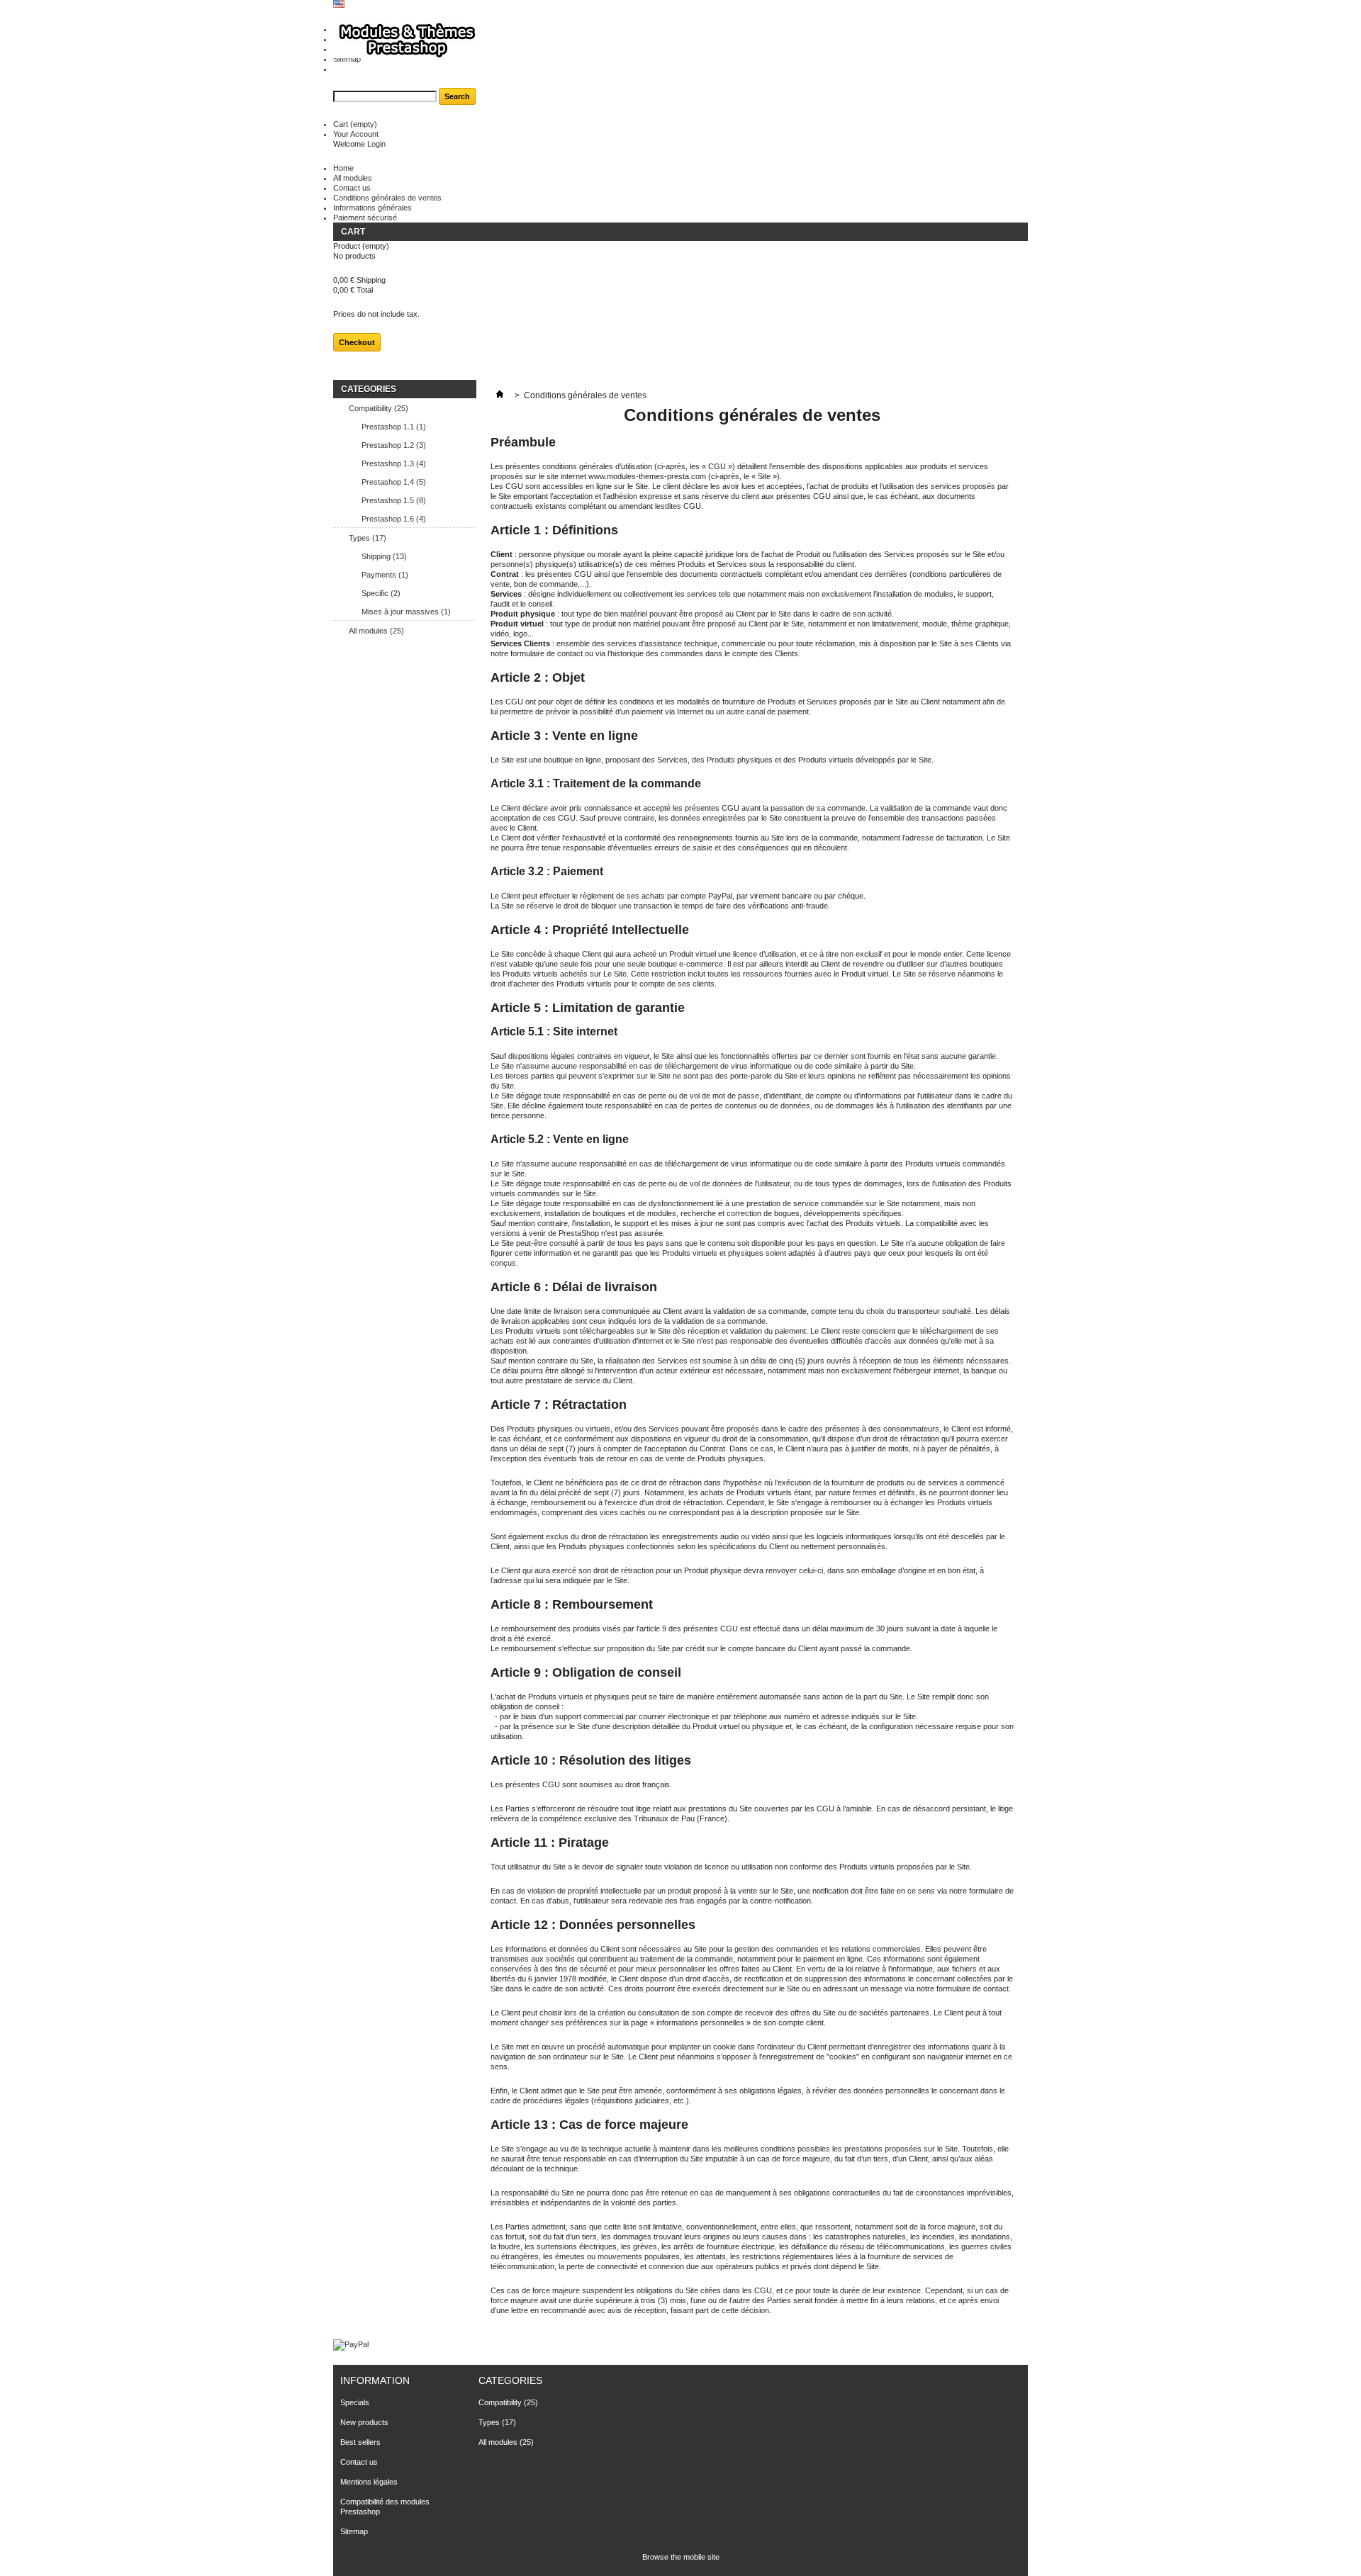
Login (376, 144)
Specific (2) (381, 593)
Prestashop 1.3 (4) (394, 463)
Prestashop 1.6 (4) (394, 519)
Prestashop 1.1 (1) (394, 427)
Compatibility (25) (379, 408)
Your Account (356, 134)
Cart (355, 124)
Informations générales (373, 208)
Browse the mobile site (681, 2557)
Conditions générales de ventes (387, 198)
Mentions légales (369, 2482)
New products (364, 2422)
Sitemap (354, 2531)
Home (343, 168)
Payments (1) (385, 575)
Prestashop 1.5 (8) (394, 500)
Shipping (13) (384, 556)
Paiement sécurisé (365, 218)
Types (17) (368, 538)
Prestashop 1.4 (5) (394, 482)
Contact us (352, 188)
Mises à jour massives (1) (406, 612)
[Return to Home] (500, 395)
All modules (353, 178)
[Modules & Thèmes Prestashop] (407, 41)
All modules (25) (376, 631)
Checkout (357, 342)
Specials (355, 2402)
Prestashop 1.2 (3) (394, 445)
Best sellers (360, 2442)
